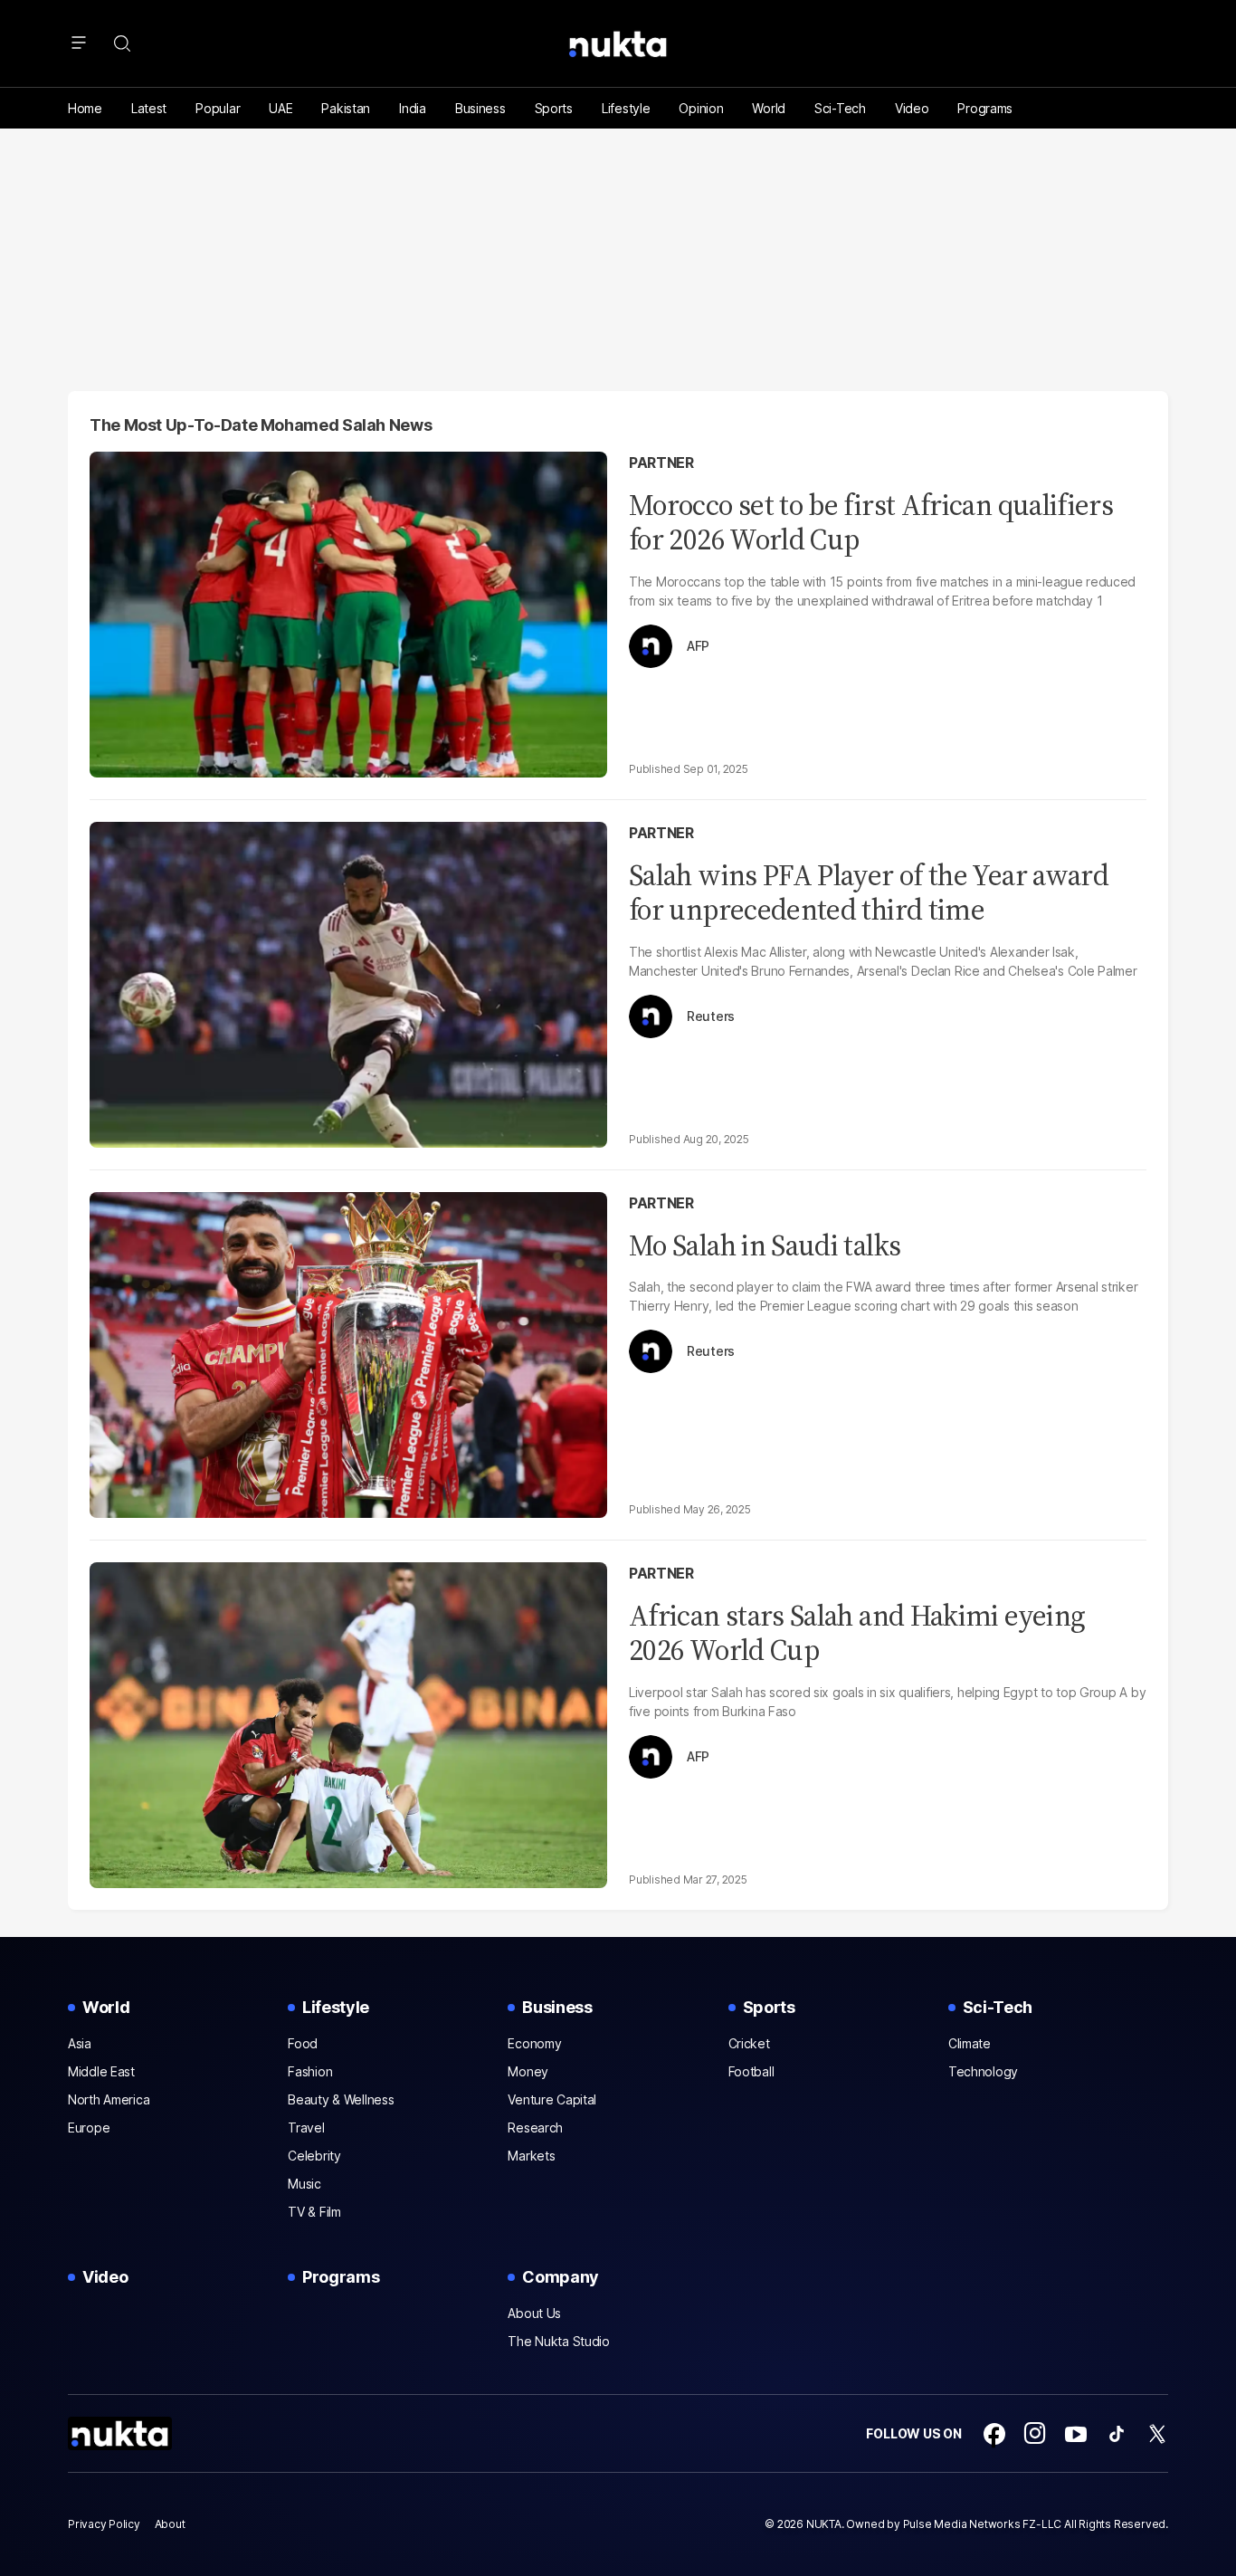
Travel (306, 2128)
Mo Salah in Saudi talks (765, 1245)
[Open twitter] (1157, 2434)
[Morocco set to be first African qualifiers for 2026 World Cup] (348, 612)
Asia (80, 2043)
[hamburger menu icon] (79, 43)
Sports (554, 108)
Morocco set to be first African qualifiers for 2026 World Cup (871, 522)
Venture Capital (552, 2099)
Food (303, 2043)
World (769, 108)
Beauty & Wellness (341, 2099)
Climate (970, 2043)
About (170, 2524)
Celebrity (314, 2156)
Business (480, 108)
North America (109, 2099)
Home (85, 108)
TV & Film (314, 2212)
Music (304, 2184)
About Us (534, 2313)
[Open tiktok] (1117, 2434)
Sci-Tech (840, 108)
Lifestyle (626, 108)
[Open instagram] (1035, 2434)
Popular (218, 108)
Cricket (749, 2043)
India (413, 108)
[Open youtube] (1076, 2434)
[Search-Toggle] (122, 43)
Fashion (310, 2071)
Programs (985, 108)
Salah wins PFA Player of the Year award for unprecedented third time (869, 892)
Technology (983, 2071)
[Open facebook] (994, 2434)
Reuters (711, 1016)
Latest (149, 108)
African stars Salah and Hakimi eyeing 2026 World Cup (857, 1633)
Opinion (701, 108)
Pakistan (346, 108)
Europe (89, 2128)
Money (528, 2071)
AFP (698, 646)
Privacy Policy (104, 2524)
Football (751, 2071)
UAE (280, 108)
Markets (531, 2156)
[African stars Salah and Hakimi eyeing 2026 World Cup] (348, 1723)
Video (912, 108)
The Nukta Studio (559, 2341)
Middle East (101, 2071)
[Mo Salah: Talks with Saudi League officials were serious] (348, 1353)
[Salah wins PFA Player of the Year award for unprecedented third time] (348, 983)
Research (535, 2128)
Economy (534, 2043)
